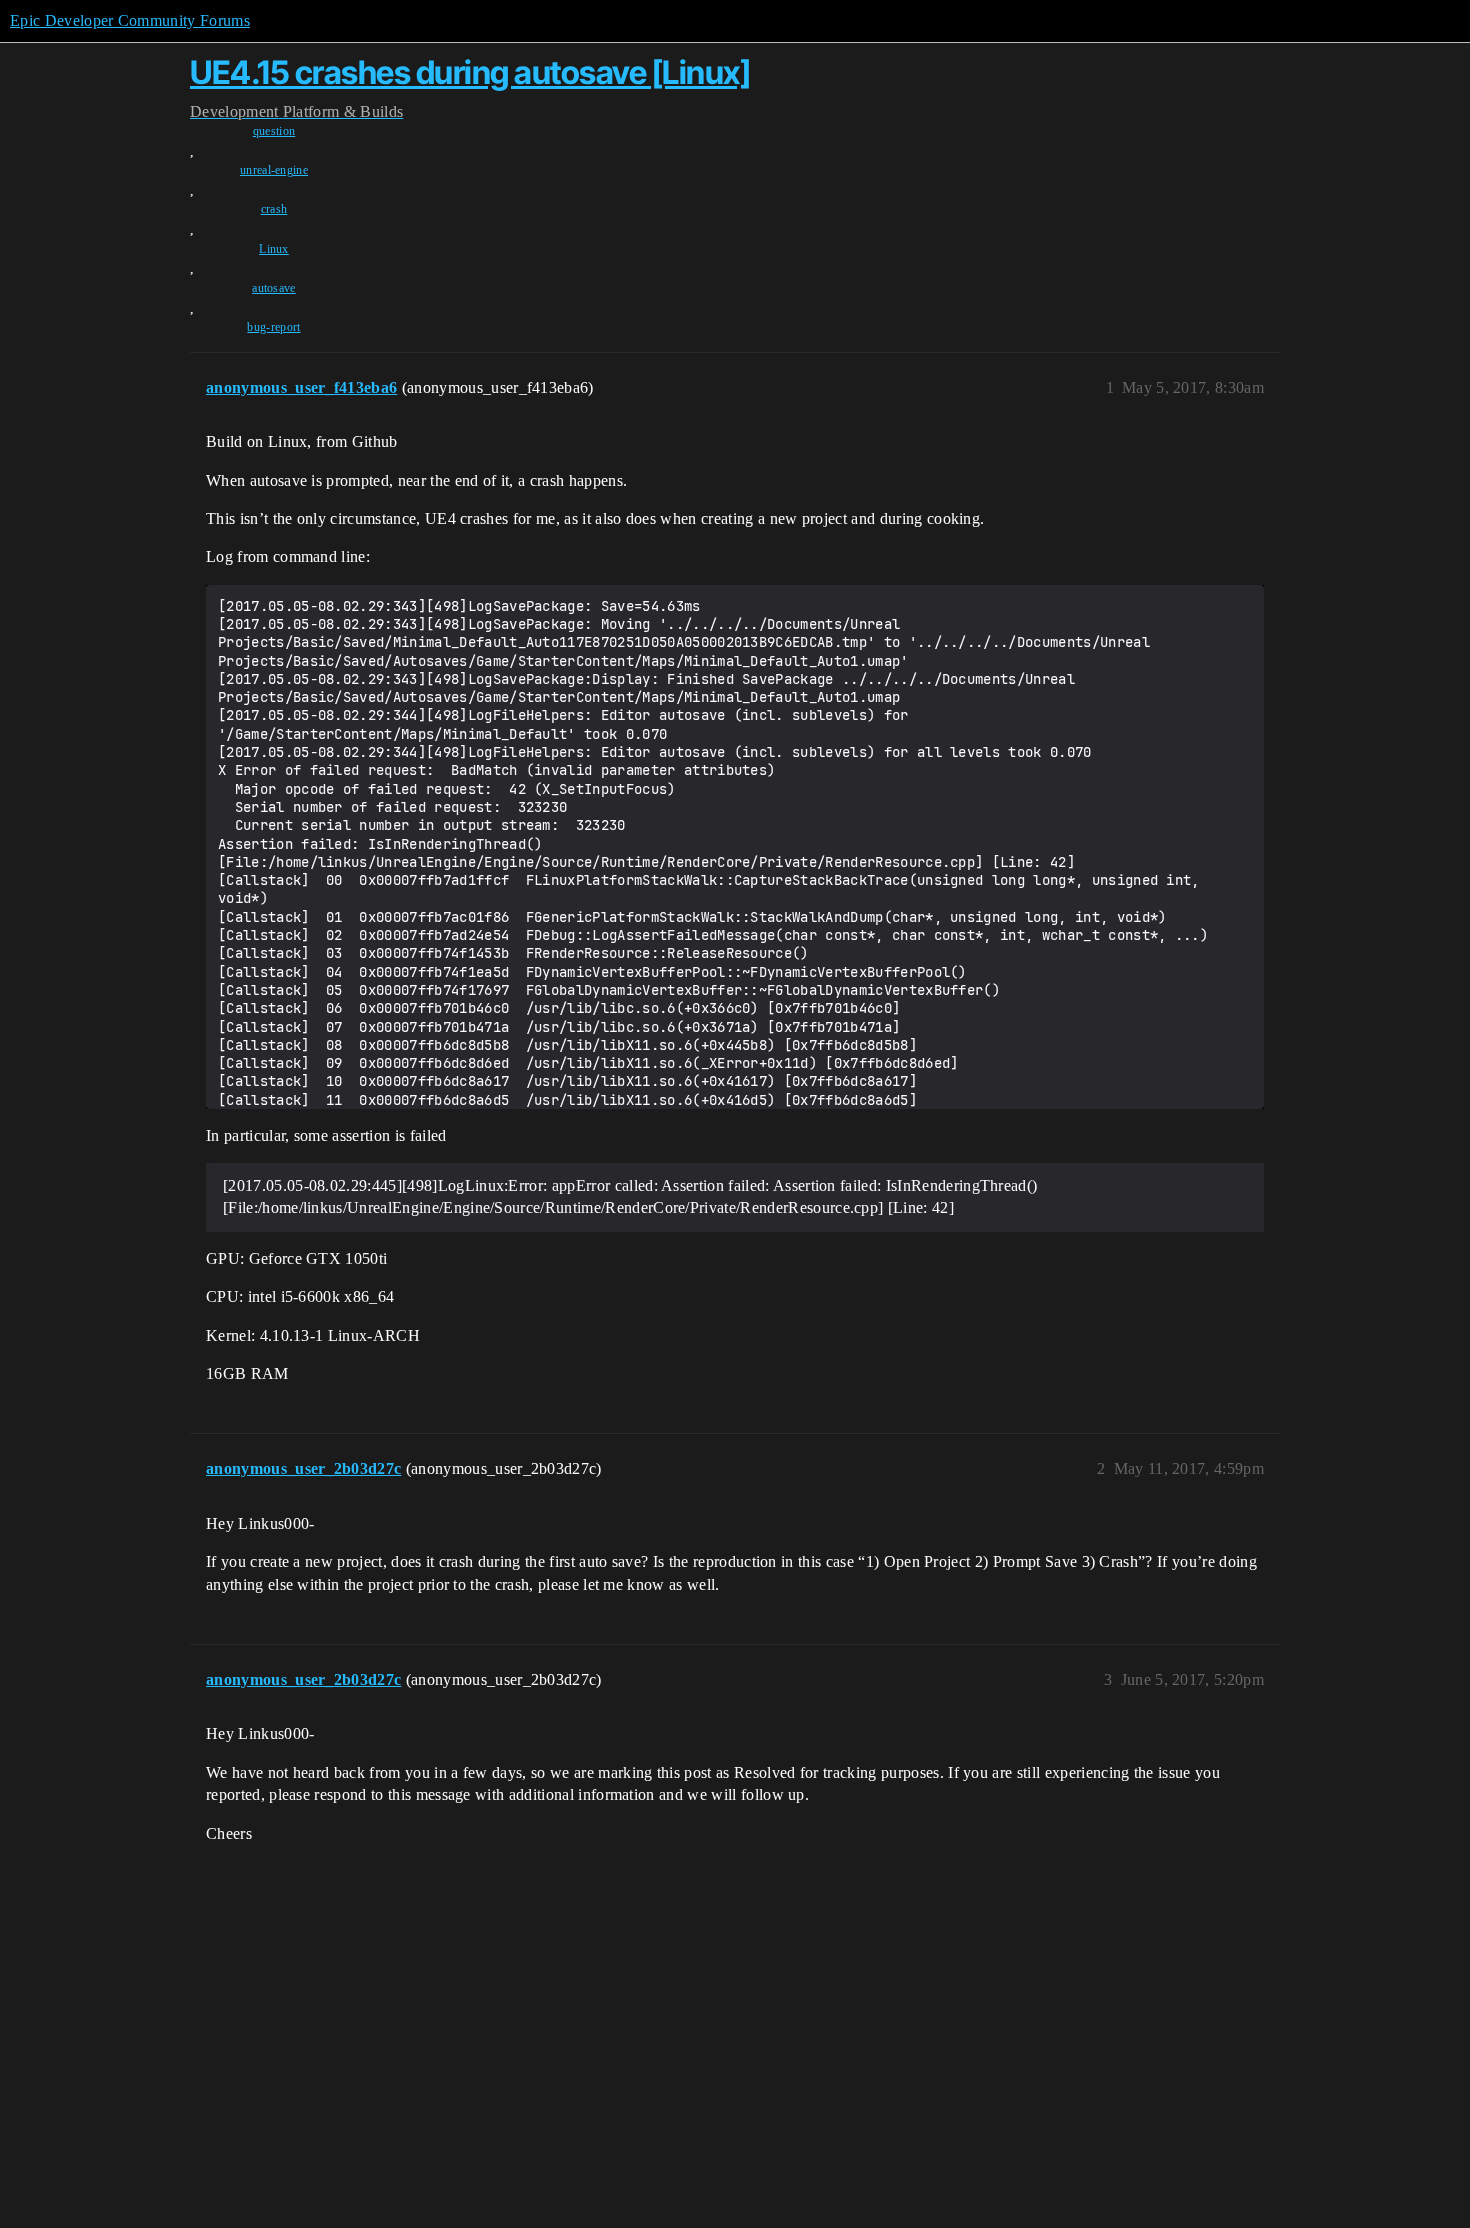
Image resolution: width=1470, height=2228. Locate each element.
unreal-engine (274, 170)
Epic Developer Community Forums (130, 20)
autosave (274, 288)
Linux (274, 249)
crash (274, 209)
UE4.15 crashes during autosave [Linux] (470, 72)
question (274, 131)
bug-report (273, 327)
